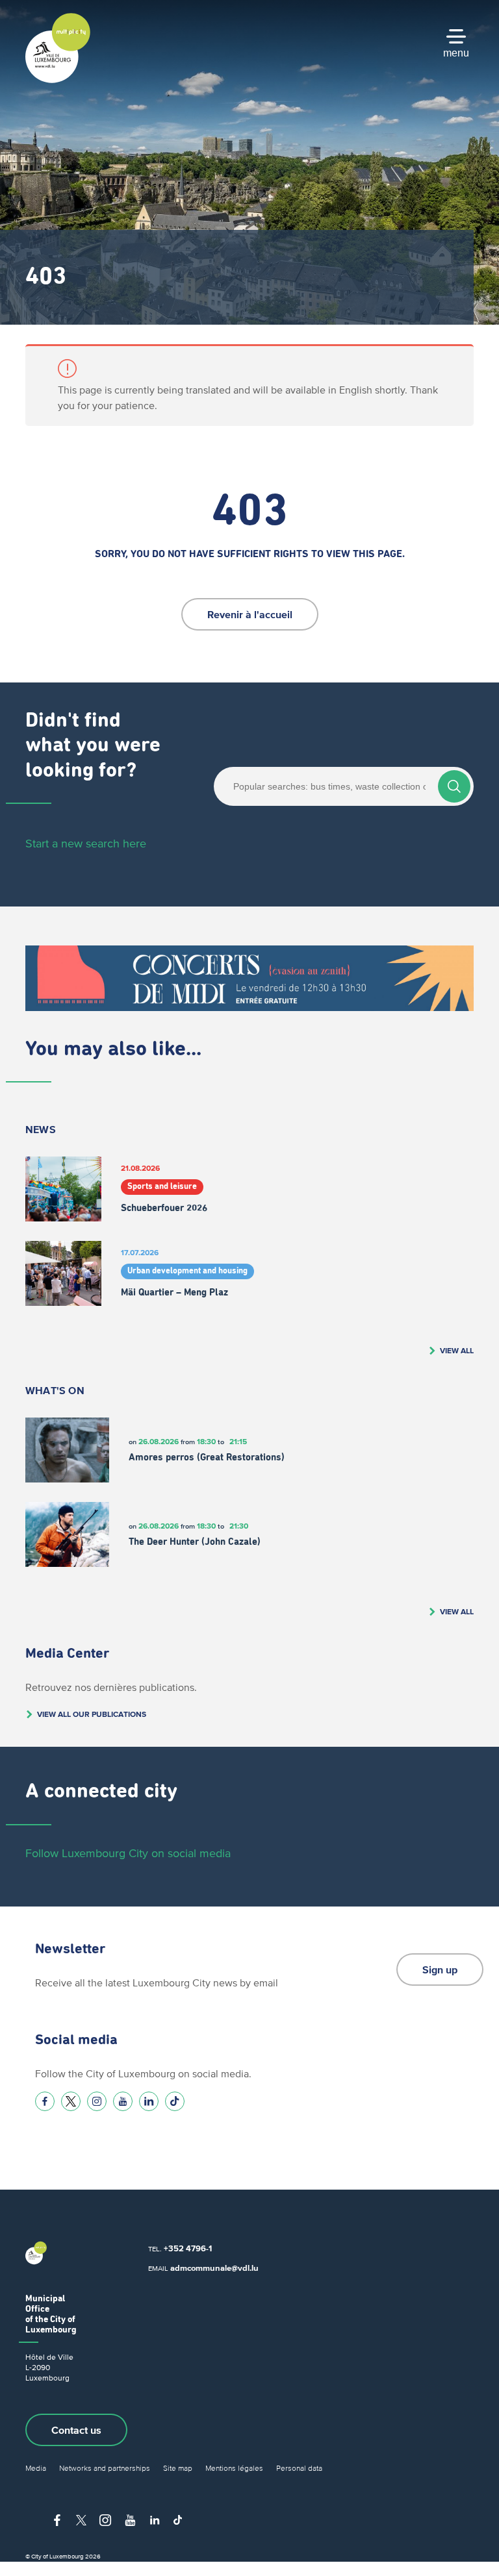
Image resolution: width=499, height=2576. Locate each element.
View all (457, 1350)
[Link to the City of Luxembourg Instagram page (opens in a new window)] (97, 2101)
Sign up (440, 1970)
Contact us (76, 2430)
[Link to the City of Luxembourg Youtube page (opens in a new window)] (123, 2101)
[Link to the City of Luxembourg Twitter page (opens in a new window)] (71, 2101)
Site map (178, 2468)
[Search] (454, 786)
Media (36, 2468)
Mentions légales (234, 2468)
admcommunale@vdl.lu (214, 2268)
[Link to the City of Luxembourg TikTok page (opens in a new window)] (175, 2101)
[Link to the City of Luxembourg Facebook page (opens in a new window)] (45, 2101)
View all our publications (92, 1714)
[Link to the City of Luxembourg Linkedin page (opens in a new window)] (149, 2101)
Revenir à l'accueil (250, 614)
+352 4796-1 (188, 2248)
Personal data (299, 2468)
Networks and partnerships (105, 2468)
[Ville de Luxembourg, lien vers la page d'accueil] (58, 80)
